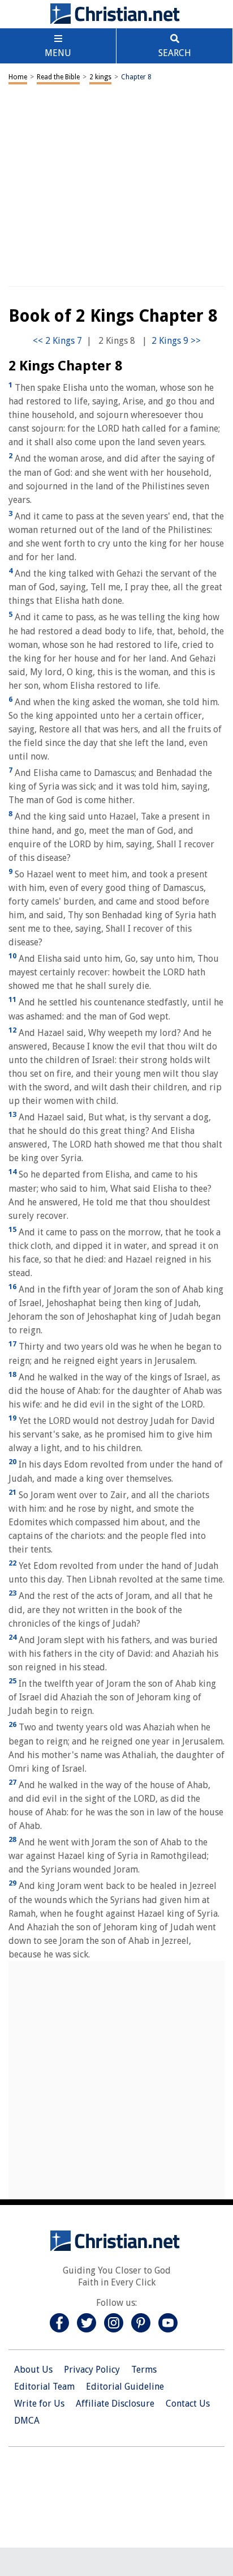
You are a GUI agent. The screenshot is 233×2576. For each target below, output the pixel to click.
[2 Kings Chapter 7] (57, 341)
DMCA (27, 2421)
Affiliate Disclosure (115, 2404)
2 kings (100, 77)
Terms (144, 2370)
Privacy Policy (92, 2370)
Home (18, 77)
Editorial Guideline (125, 2387)
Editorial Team (44, 2387)
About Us (33, 2370)
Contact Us (188, 2404)
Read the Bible (58, 77)
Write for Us (39, 2404)
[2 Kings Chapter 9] (176, 341)
